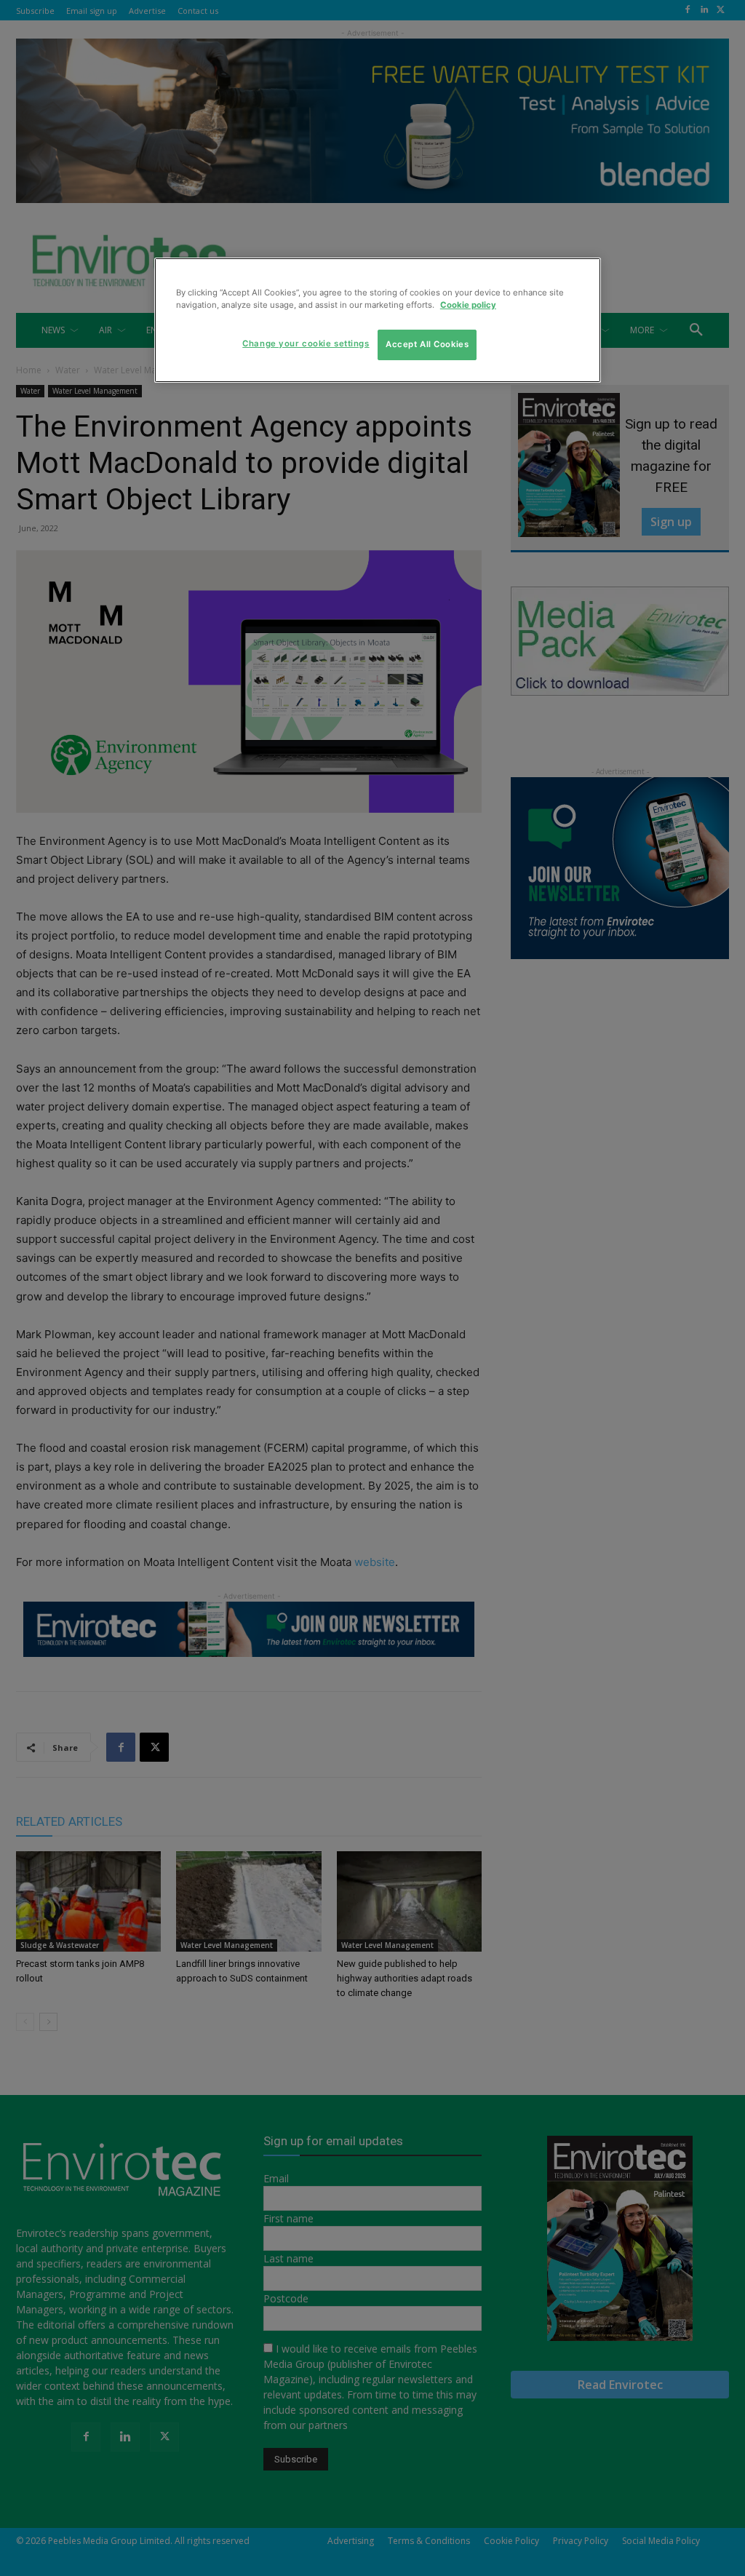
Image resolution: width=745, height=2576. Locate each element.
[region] (378, 320)
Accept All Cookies (427, 344)
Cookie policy (468, 305)
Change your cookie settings (306, 343)
